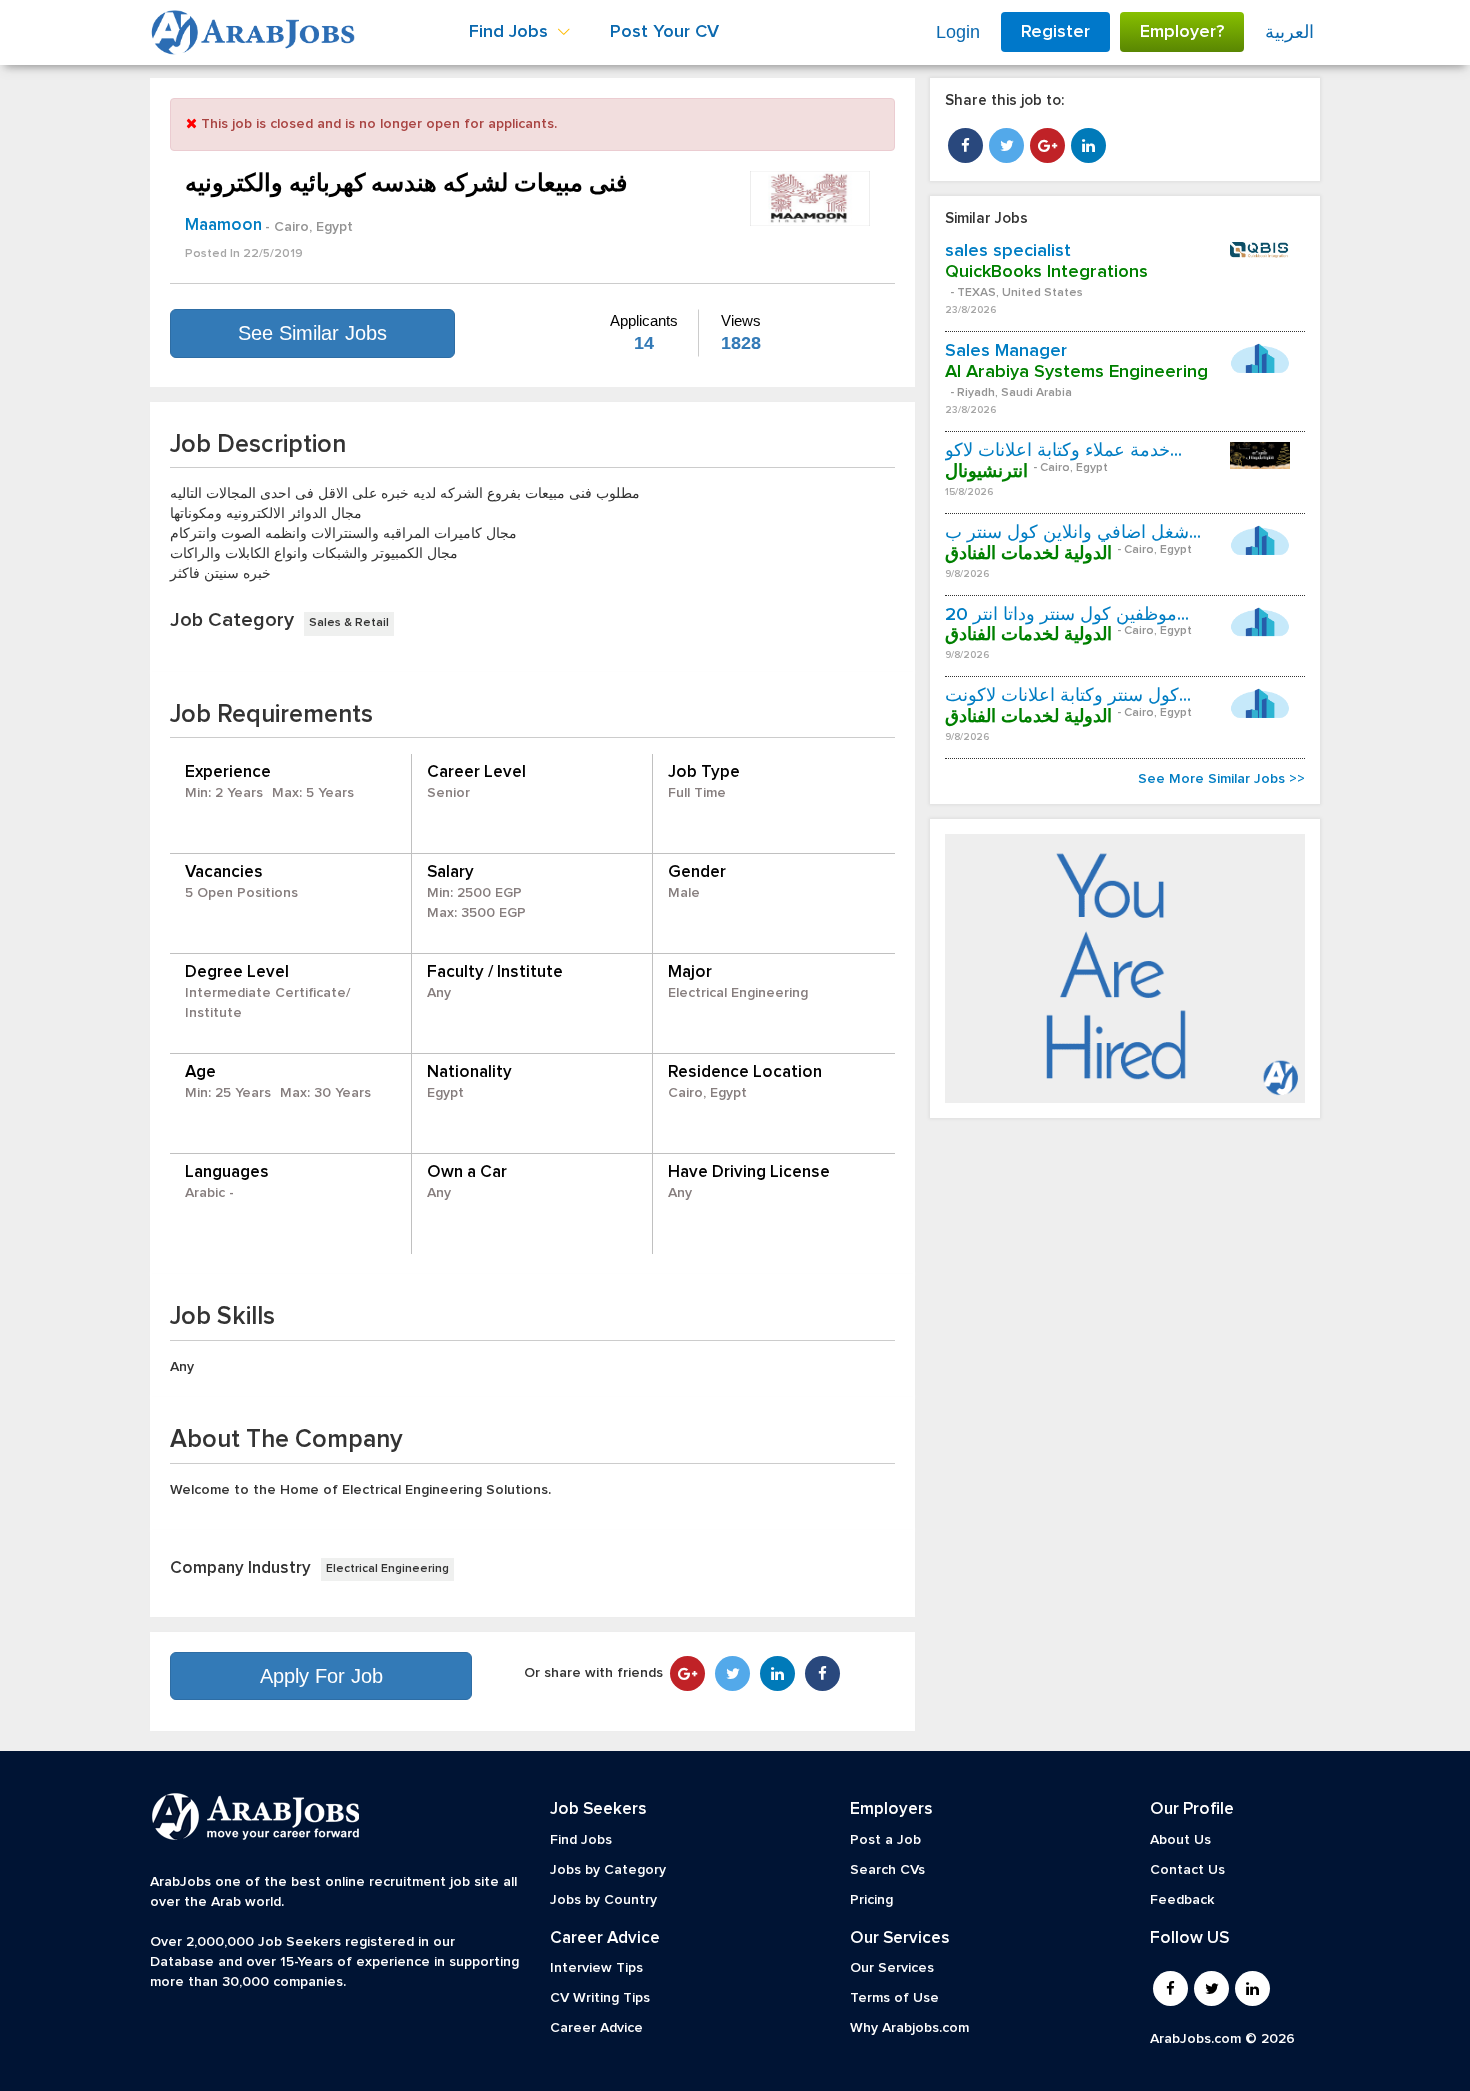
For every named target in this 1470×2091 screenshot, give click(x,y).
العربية (1289, 32)
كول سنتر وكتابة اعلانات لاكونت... (1068, 696)
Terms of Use (894, 1998)
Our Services (892, 1968)
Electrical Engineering (387, 1569)
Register (1055, 32)
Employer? (1182, 32)
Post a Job (885, 1840)
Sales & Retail (349, 623)
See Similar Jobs (312, 333)
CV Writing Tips (600, 1998)
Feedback (1182, 1900)
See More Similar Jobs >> (1221, 779)
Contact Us (1187, 1870)
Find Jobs (581, 1840)
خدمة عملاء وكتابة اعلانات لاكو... (1063, 451)
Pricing (871, 1900)
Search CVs (887, 1870)
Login (958, 32)
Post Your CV (664, 32)
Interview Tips (596, 1968)
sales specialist (1008, 251)
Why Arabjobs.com (909, 2028)
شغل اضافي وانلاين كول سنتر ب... (1073, 533)
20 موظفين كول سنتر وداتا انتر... (1067, 615)
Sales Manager (1006, 351)
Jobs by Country (603, 1900)
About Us (1180, 1840)
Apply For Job (321, 1676)
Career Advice (596, 2028)
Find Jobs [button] (511, 32)
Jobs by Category (608, 1870)
